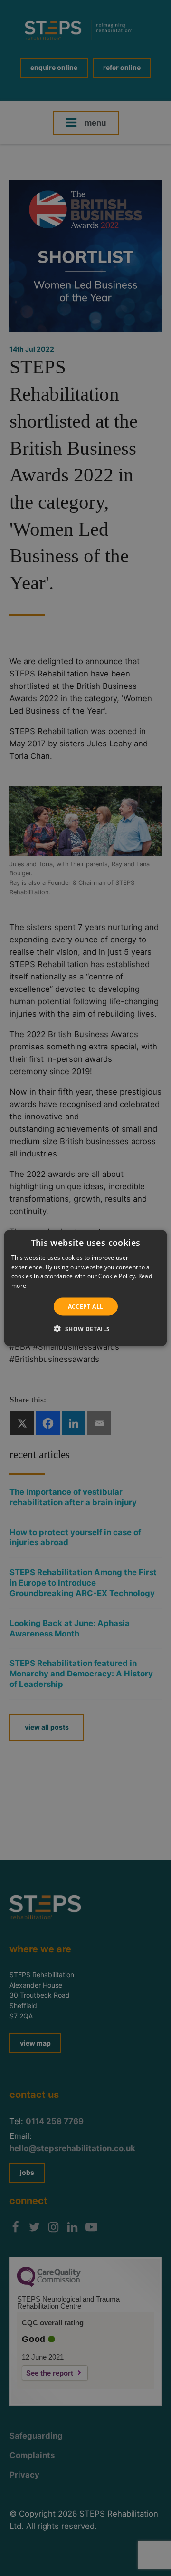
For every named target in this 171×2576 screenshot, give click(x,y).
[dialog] (85, 1288)
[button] (85, 1329)
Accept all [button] (86, 1307)
